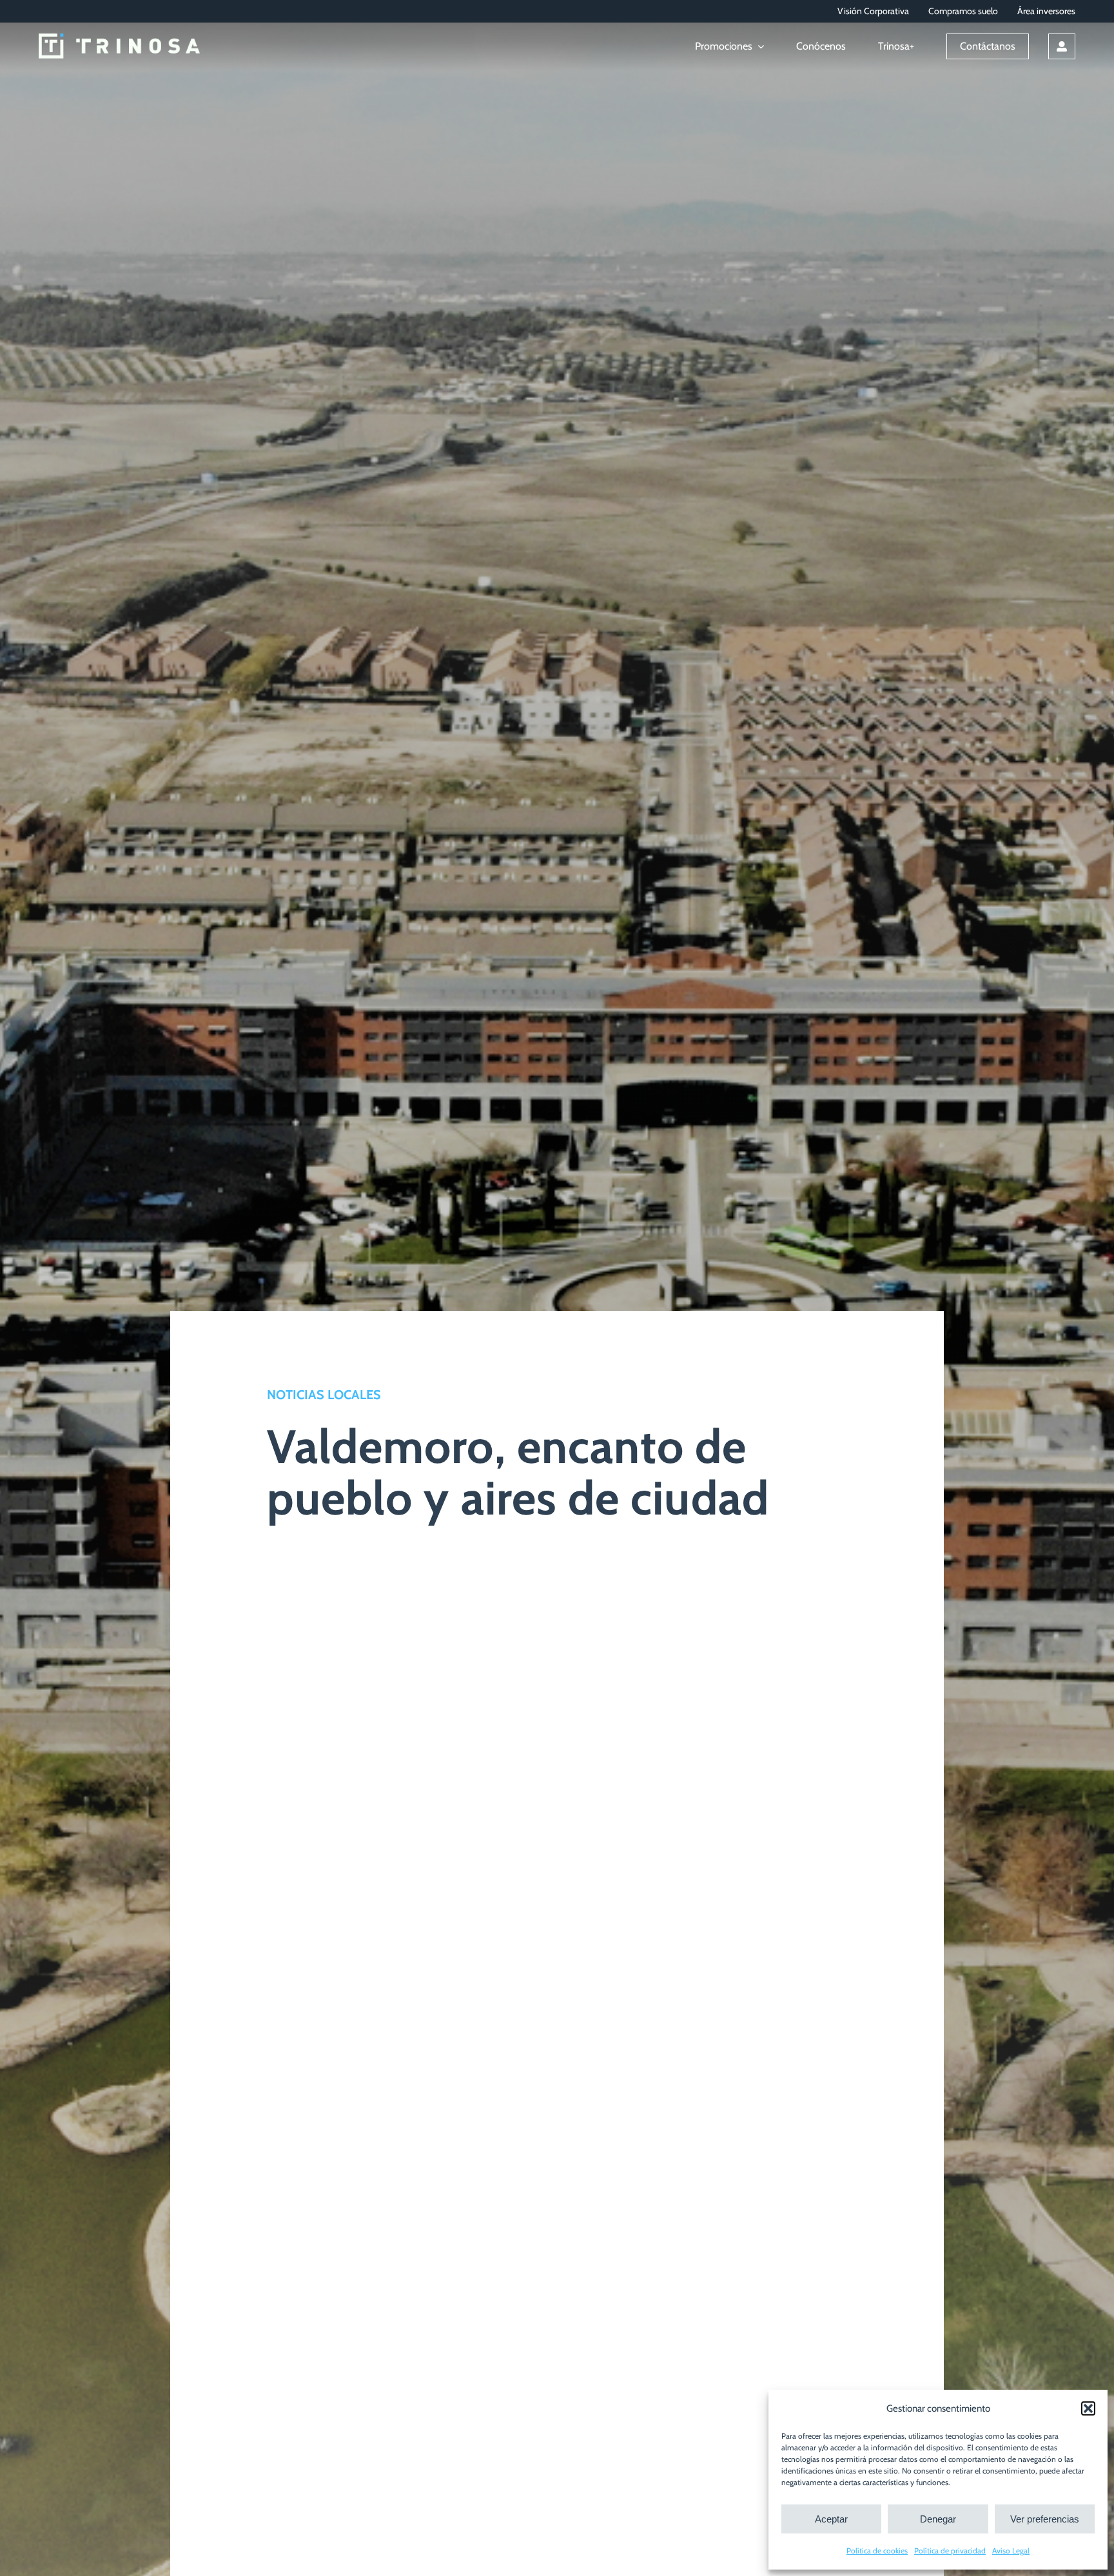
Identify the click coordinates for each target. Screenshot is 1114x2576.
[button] (1088, 2408)
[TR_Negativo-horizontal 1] (119, 40)
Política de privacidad (950, 2551)
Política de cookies (877, 2551)
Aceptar (831, 2519)
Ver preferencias (1045, 2519)
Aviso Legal (1011, 2551)
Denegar (938, 2519)
